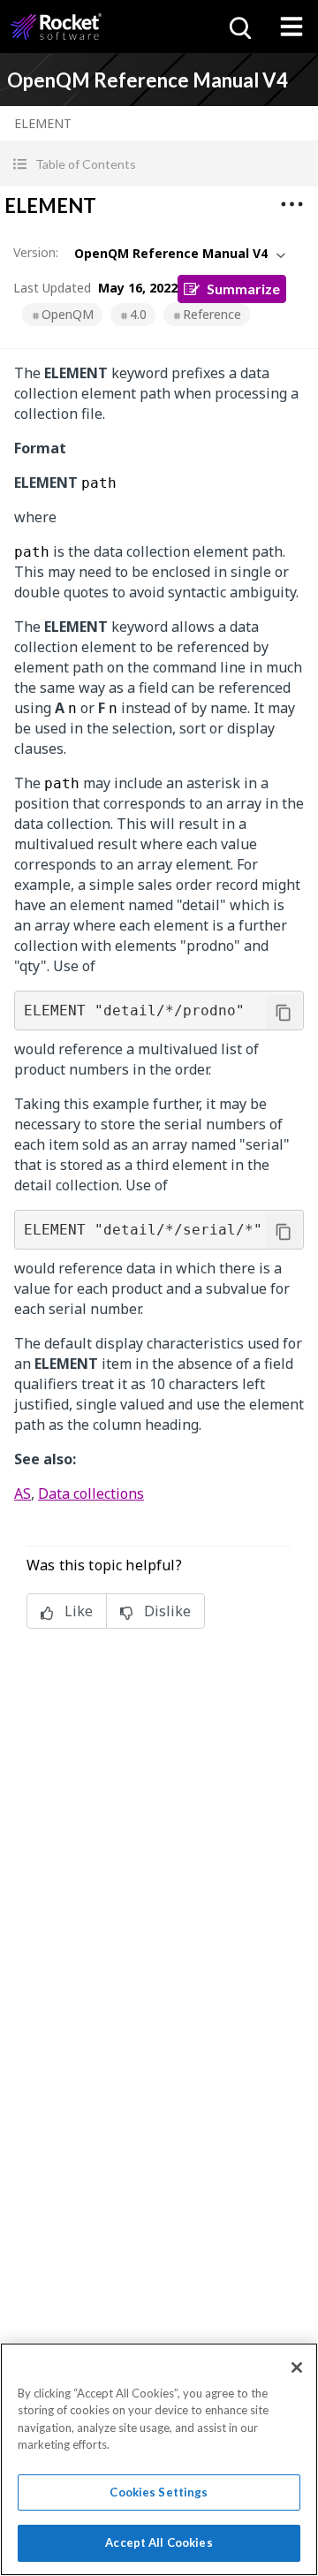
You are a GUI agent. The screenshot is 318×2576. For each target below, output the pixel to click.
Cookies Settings (159, 2492)
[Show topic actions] (291, 204)
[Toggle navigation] (291, 27)
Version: (36, 252)
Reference (212, 314)
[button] (159, 164)
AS (23, 1493)
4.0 (138, 314)
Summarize (243, 289)
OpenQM (68, 314)
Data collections (91, 1493)
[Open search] (238, 27)
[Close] (297, 2367)
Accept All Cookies (159, 2542)
